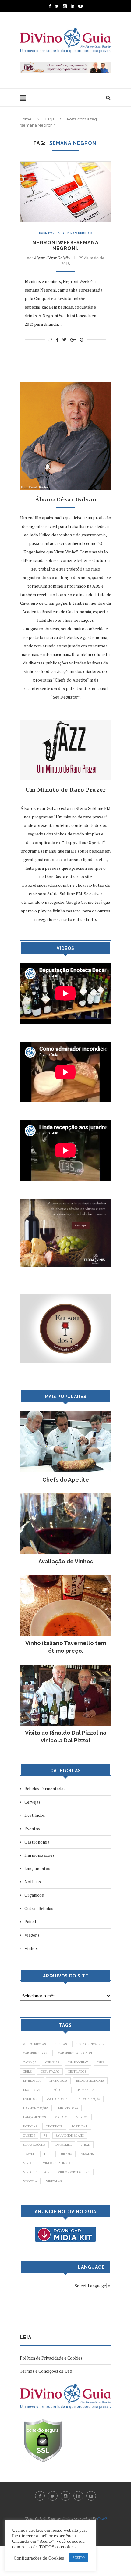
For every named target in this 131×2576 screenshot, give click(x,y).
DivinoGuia (32, 2081)
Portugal (80, 2126)
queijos (29, 2136)
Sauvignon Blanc (70, 2136)
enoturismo (33, 2090)
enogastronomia (90, 2081)
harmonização (88, 2099)
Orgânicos (34, 1895)
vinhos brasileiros (58, 2163)
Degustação (50, 2072)
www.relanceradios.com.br (46, 885)
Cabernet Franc (36, 2053)
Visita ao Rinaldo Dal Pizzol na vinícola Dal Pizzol (66, 1737)
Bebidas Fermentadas (45, 1789)
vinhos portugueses (74, 2172)
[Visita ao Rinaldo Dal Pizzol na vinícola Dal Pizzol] (65, 1667)
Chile (27, 2072)
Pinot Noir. (54, 2126)
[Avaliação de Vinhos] (65, 1496)
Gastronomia (37, 1842)
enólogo (59, 2090)
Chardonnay (78, 2062)
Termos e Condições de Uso (46, 2371)
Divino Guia (58, 2081)
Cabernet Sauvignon (75, 2053)
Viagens (32, 1935)
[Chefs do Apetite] (65, 1414)
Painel (30, 1921)
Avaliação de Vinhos (66, 1561)
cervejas (52, 2062)
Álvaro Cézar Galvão (52, 258)
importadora (68, 2108)
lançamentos (34, 2117)
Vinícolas (54, 2181)
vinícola (30, 2181)
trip (47, 2154)
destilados (77, 2072)
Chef (101, 2062)
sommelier (63, 2145)
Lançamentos (37, 1868)
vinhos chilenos (36, 2172)
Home (26, 119)
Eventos (47, 233)
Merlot (82, 2117)
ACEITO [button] (78, 2558)
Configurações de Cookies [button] (39, 2558)
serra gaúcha (34, 2145)
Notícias (33, 1882)
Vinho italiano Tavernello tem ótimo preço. (66, 1647)
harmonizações (36, 2108)
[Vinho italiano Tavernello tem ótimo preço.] (65, 1578)
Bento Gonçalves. (90, 2044)
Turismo (65, 2154)
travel (29, 2154)
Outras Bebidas (78, 233)
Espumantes (84, 2090)
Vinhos (31, 1948)
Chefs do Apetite (66, 1480)
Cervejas (32, 1802)
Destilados (35, 1815)
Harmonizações (39, 1855)
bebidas (61, 2044)
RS (45, 2136)
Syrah (85, 2145)
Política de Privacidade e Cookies (51, 2358)
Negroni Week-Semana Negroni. (65, 245)
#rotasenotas (34, 2044)
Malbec (61, 2117)
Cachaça (30, 2062)
